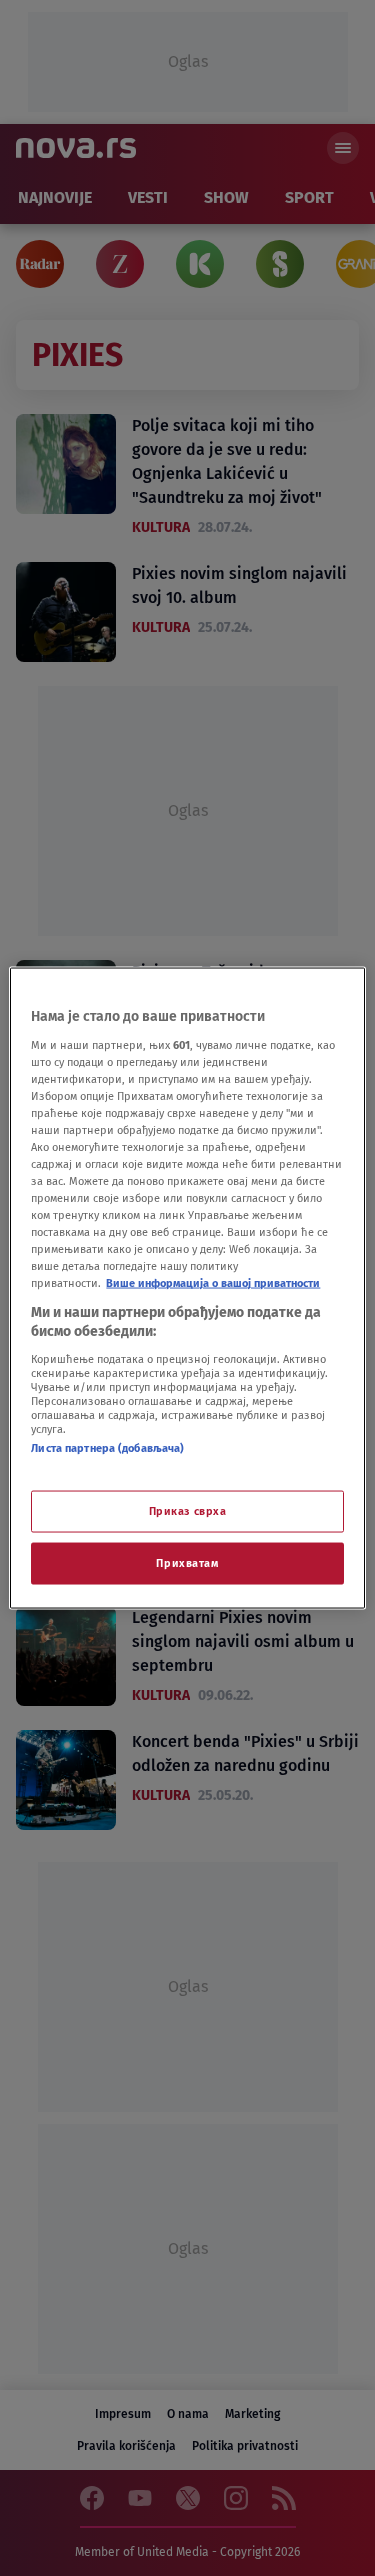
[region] (187, 1288)
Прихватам (187, 1563)
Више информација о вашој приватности (213, 1283)
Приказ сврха (188, 1511)
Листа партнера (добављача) (107, 1447)
